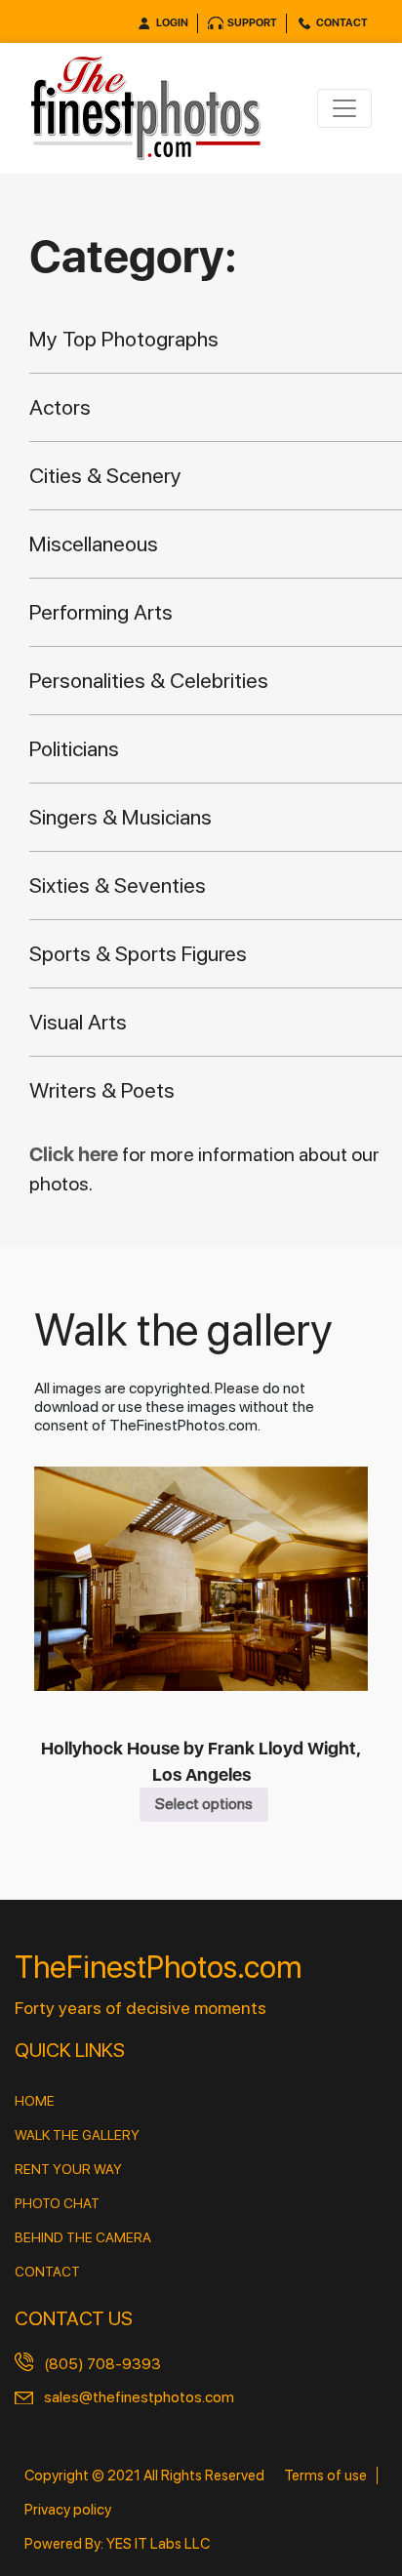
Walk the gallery (77, 2135)
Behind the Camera (83, 2237)
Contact (342, 23)
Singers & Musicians (121, 817)
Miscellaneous (94, 543)
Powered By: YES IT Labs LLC (117, 2544)
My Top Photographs (124, 339)
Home (35, 2101)
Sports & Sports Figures (138, 953)
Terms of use (325, 2475)
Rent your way (68, 2169)
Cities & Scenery (105, 475)
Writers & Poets (102, 1090)
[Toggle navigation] (344, 108)
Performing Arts (101, 612)
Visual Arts (78, 1022)
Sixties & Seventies (118, 885)
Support (252, 23)
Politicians (74, 748)
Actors (60, 407)
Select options (204, 1804)
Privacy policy (68, 2510)
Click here (76, 1154)
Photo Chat (57, 2203)
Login (172, 23)
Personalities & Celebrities (149, 680)
